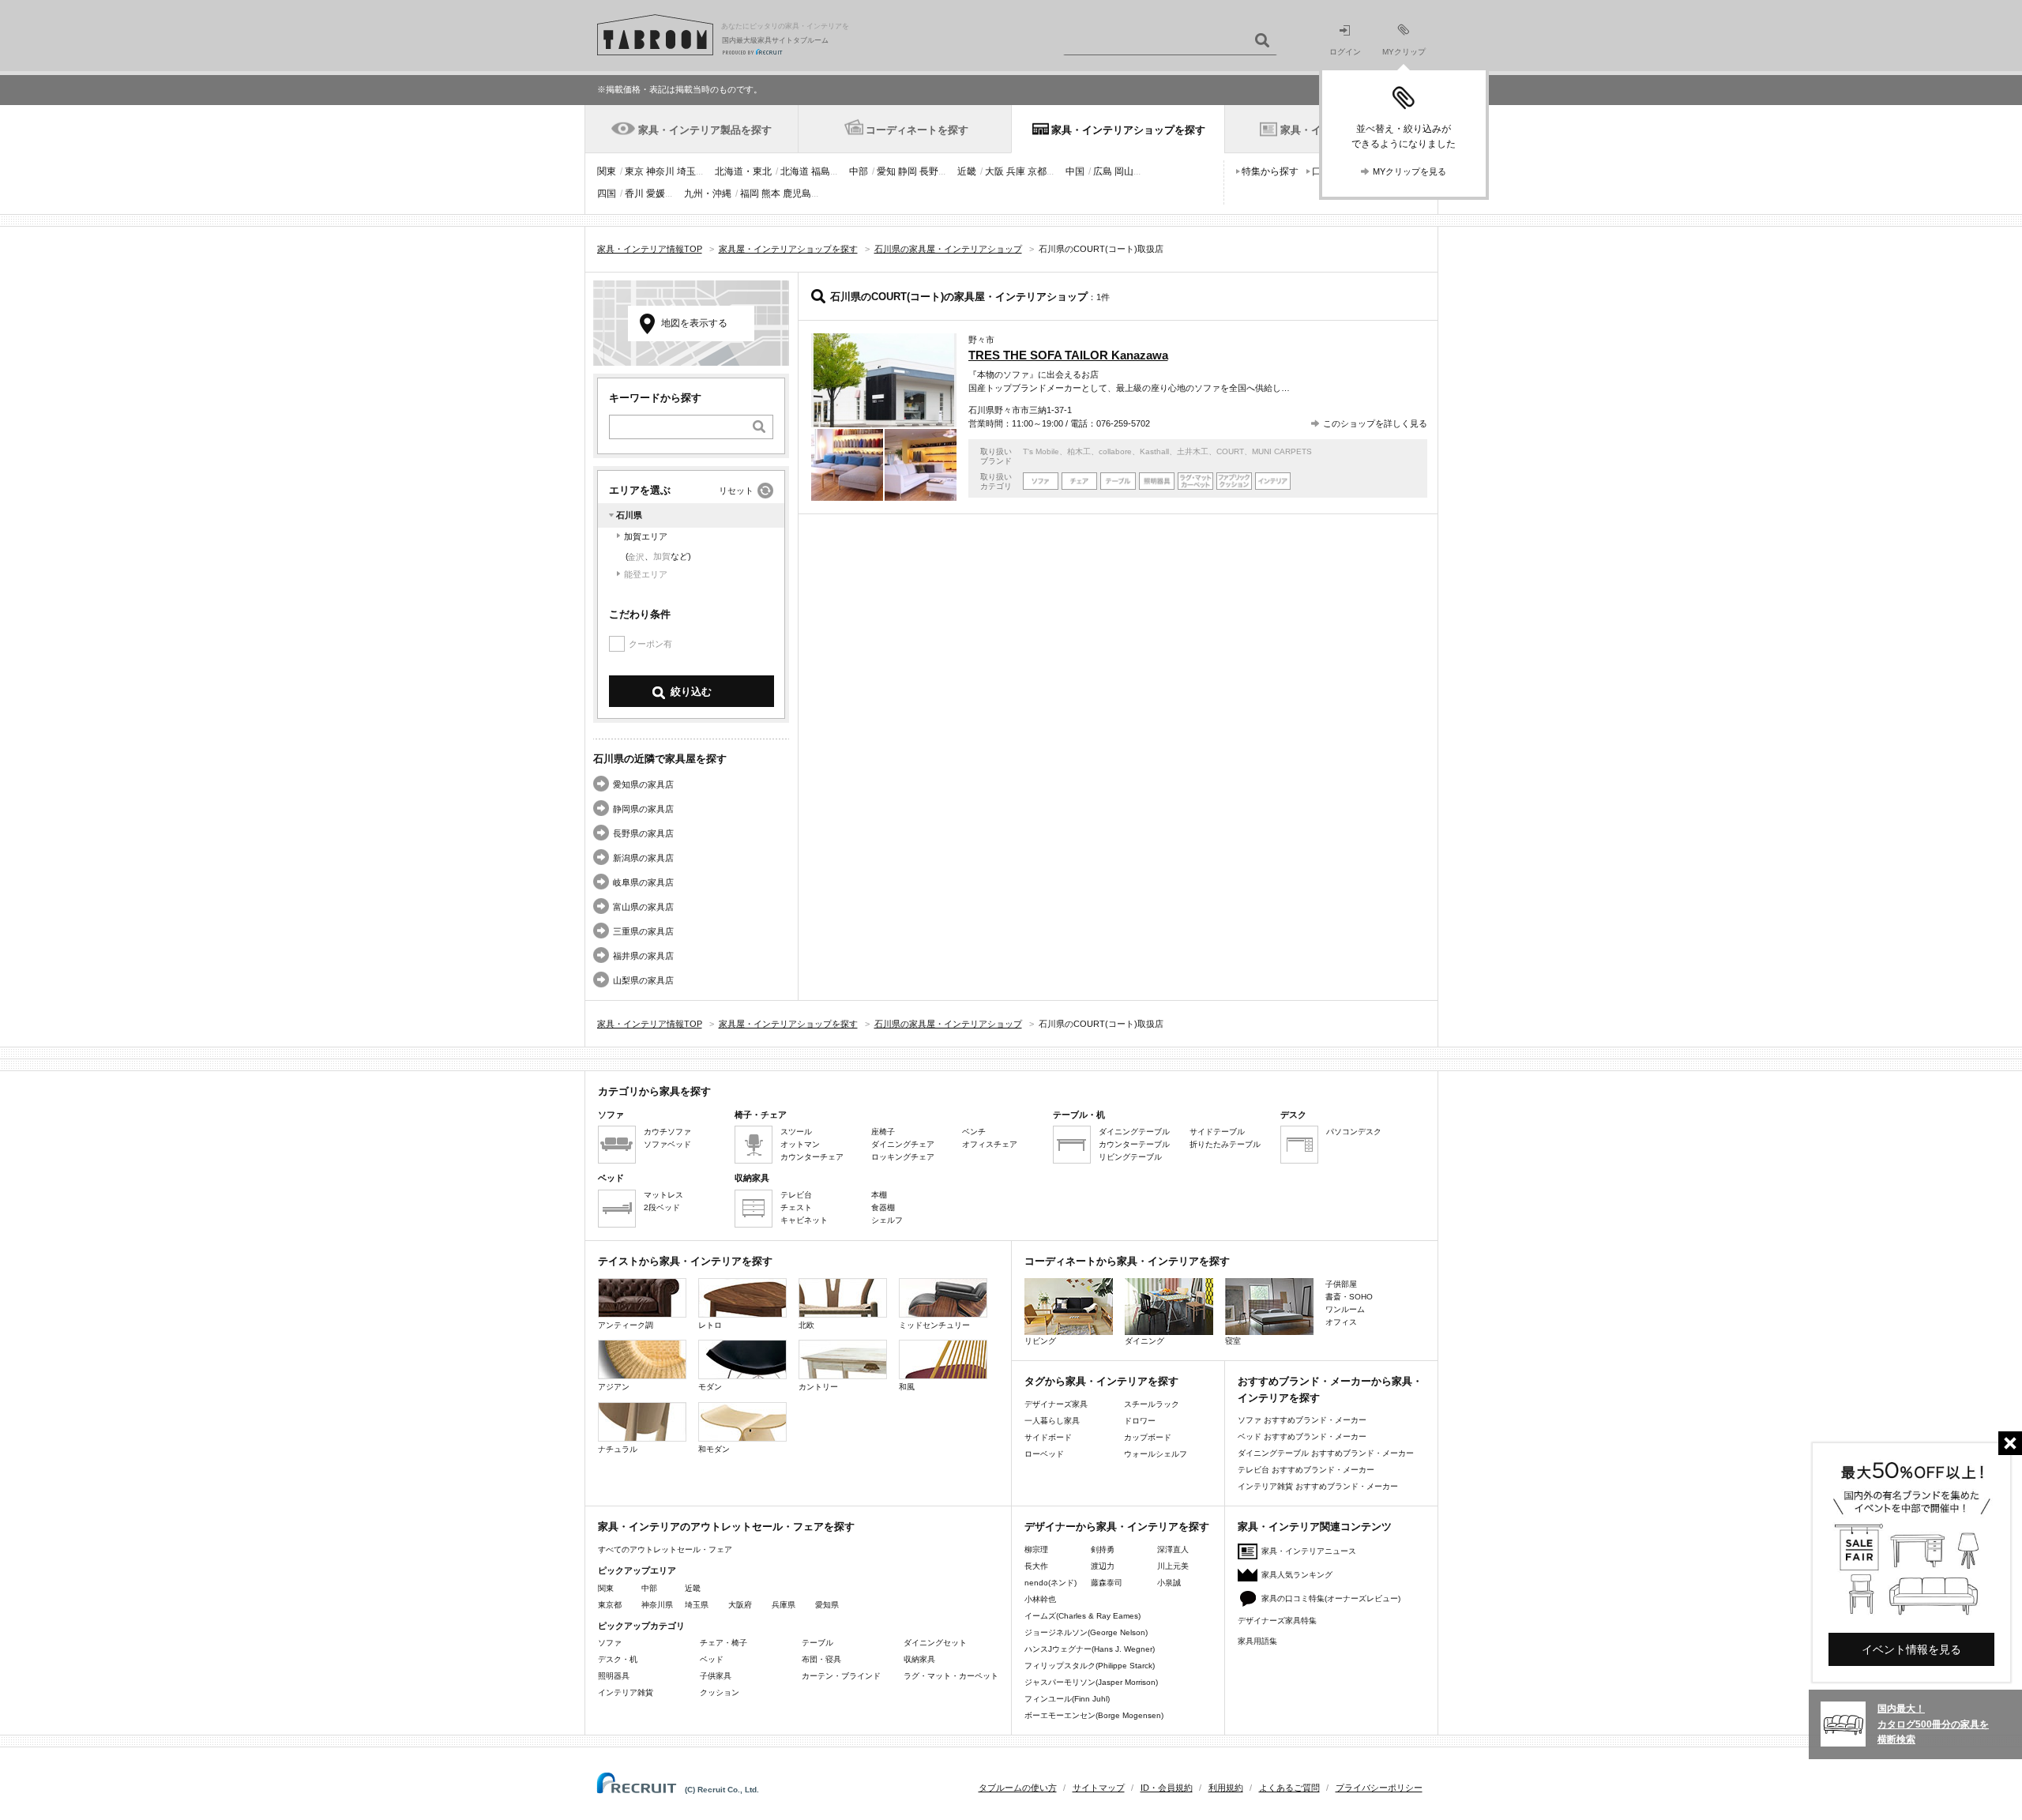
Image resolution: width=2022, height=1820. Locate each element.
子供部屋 (1341, 1284)
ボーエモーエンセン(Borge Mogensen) (1094, 1715)
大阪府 (740, 1605)
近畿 (967, 171)
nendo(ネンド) (1050, 1583)
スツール (796, 1132)
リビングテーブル (1130, 1157)
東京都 (610, 1605)
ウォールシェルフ (1156, 1454)
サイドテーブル (1217, 1132)
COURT (1230, 451)
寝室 (1233, 1341)
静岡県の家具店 (643, 809)
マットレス (663, 1195)
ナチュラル (618, 1449)
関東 (607, 171)
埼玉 (686, 171)
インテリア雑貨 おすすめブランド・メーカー (1318, 1486)
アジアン (614, 1387)
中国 (1075, 171)
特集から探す (1270, 171)
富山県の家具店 (643, 907)
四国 (607, 194)
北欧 (806, 1325)
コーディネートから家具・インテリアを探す (1127, 1261)
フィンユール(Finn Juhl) (1067, 1699)
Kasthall (1154, 451)
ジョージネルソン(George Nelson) (1086, 1632)
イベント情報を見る (1911, 1649)
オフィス (1341, 1322)
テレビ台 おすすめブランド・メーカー (1306, 1470)
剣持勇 (1103, 1549)
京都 (1037, 171)
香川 (634, 194)
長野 (929, 171)
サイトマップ (1099, 1788)
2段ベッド (662, 1207)
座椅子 (883, 1132)
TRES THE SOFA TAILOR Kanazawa (1068, 355)
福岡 (750, 194)
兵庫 (1016, 171)
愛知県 (827, 1605)
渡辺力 (1103, 1566)
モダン (710, 1387)
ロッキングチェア (903, 1157)
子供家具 (716, 1676)
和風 (907, 1387)
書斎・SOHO (1349, 1297)
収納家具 (919, 1659)
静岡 (908, 171)
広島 (1103, 171)
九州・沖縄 (708, 194)
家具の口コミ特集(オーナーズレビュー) (1331, 1598)
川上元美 (1173, 1566)
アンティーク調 (626, 1325)
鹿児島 (797, 194)
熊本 (771, 194)
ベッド (712, 1659)
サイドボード (1048, 1437)
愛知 (886, 171)
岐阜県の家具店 (643, 882)
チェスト (796, 1207)
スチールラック (1152, 1404)
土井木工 (1193, 451)
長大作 (1036, 1566)
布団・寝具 (821, 1659)
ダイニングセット (935, 1643)
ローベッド (1044, 1454)
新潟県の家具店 (643, 858)
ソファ (610, 1643)
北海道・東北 (743, 171)
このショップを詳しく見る (1375, 423)
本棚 (879, 1195)
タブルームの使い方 (1018, 1788)
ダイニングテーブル (1134, 1132)
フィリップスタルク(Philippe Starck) (1090, 1666)
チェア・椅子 (723, 1643)
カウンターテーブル (1134, 1144)
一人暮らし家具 (1052, 1421)
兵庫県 (784, 1605)
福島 (821, 171)
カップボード (1148, 1437)
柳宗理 (1036, 1549)
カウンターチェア (812, 1157)
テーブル (817, 1643)
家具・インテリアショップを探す (1128, 130)
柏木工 (1079, 451)
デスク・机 (618, 1659)
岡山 (1124, 171)
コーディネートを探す (917, 130)
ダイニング (1144, 1341)
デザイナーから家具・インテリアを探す (1117, 1527)
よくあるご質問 (1289, 1788)
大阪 (994, 171)
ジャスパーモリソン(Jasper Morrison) (1091, 1682)
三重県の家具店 (643, 931)
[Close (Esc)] (2010, 1443)
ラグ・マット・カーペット (951, 1676)
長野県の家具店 (643, 833)
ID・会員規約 (1167, 1788)
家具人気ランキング (1297, 1575)
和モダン (714, 1449)
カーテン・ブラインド (841, 1676)
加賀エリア (646, 536)
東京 (634, 171)
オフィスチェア (990, 1144)
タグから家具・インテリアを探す (1101, 1381)
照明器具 (614, 1676)
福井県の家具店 (643, 956)
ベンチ (974, 1132)
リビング (1040, 1341)
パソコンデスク (1354, 1132)
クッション (720, 1692)
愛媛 (656, 194)
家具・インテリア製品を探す (705, 130)
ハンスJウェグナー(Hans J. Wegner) (1090, 1649)
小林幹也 (1040, 1599)
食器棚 (883, 1207)
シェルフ (887, 1220)
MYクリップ (1404, 52)
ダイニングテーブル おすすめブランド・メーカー (1326, 1453)
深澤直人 (1173, 1549)
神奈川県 (657, 1605)
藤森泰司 (1107, 1583)
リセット (736, 491)
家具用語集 (1257, 1641)
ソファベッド (667, 1144)
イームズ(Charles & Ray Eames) (1082, 1616)
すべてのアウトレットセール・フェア (665, 1549)
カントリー (818, 1387)
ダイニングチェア (903, 1144)
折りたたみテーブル (1225, 1144)
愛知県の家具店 (643, 784)
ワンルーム (1345, 1309)
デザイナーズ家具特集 (1277, 1621)
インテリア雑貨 (626, 1692)
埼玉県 (697, 1605)
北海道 (795, 171)
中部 (859, 171)
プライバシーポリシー (1379, 1788)
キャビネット (804, 1220)
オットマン (800, 1144)
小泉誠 (1169, 1583)
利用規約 (1226, 1788)
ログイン (1345, 52)
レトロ (710, 1325)
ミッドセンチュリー (934, 1325)
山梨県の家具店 (643, 980)
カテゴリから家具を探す (654, 1091)
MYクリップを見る (1409, 171)
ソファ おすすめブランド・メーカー (1302, 1420)
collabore (1115, 451)
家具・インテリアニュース (1309, 1551)
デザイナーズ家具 (1056, 1404)
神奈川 (660, 171)
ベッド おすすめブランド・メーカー (1302, 1436)
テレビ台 (796, 1195)
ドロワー (1140, 1421)
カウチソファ (667, 1132)
